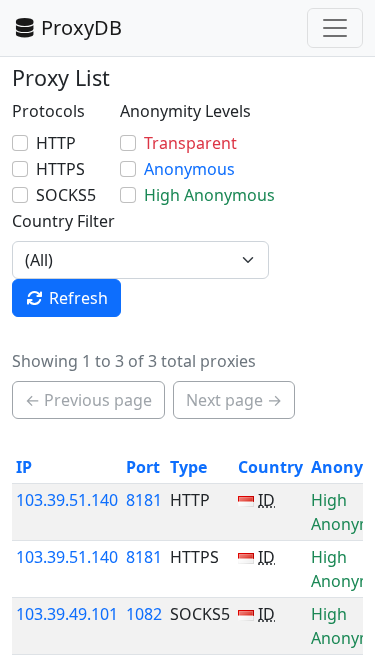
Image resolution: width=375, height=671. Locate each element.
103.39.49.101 (67, 614)
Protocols (48, 111)
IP (24, 467)
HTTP (56, 143)
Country (270, 467)
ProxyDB (81, 27)
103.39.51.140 (67, 500)
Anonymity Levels (185, 111)
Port (143, 467)
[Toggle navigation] (335, 28)
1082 (144, 614)
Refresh (78, 298)
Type (188, 467)
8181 (144, 500)
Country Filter (63, 221)
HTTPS (60, 169)
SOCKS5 (66, 195)
